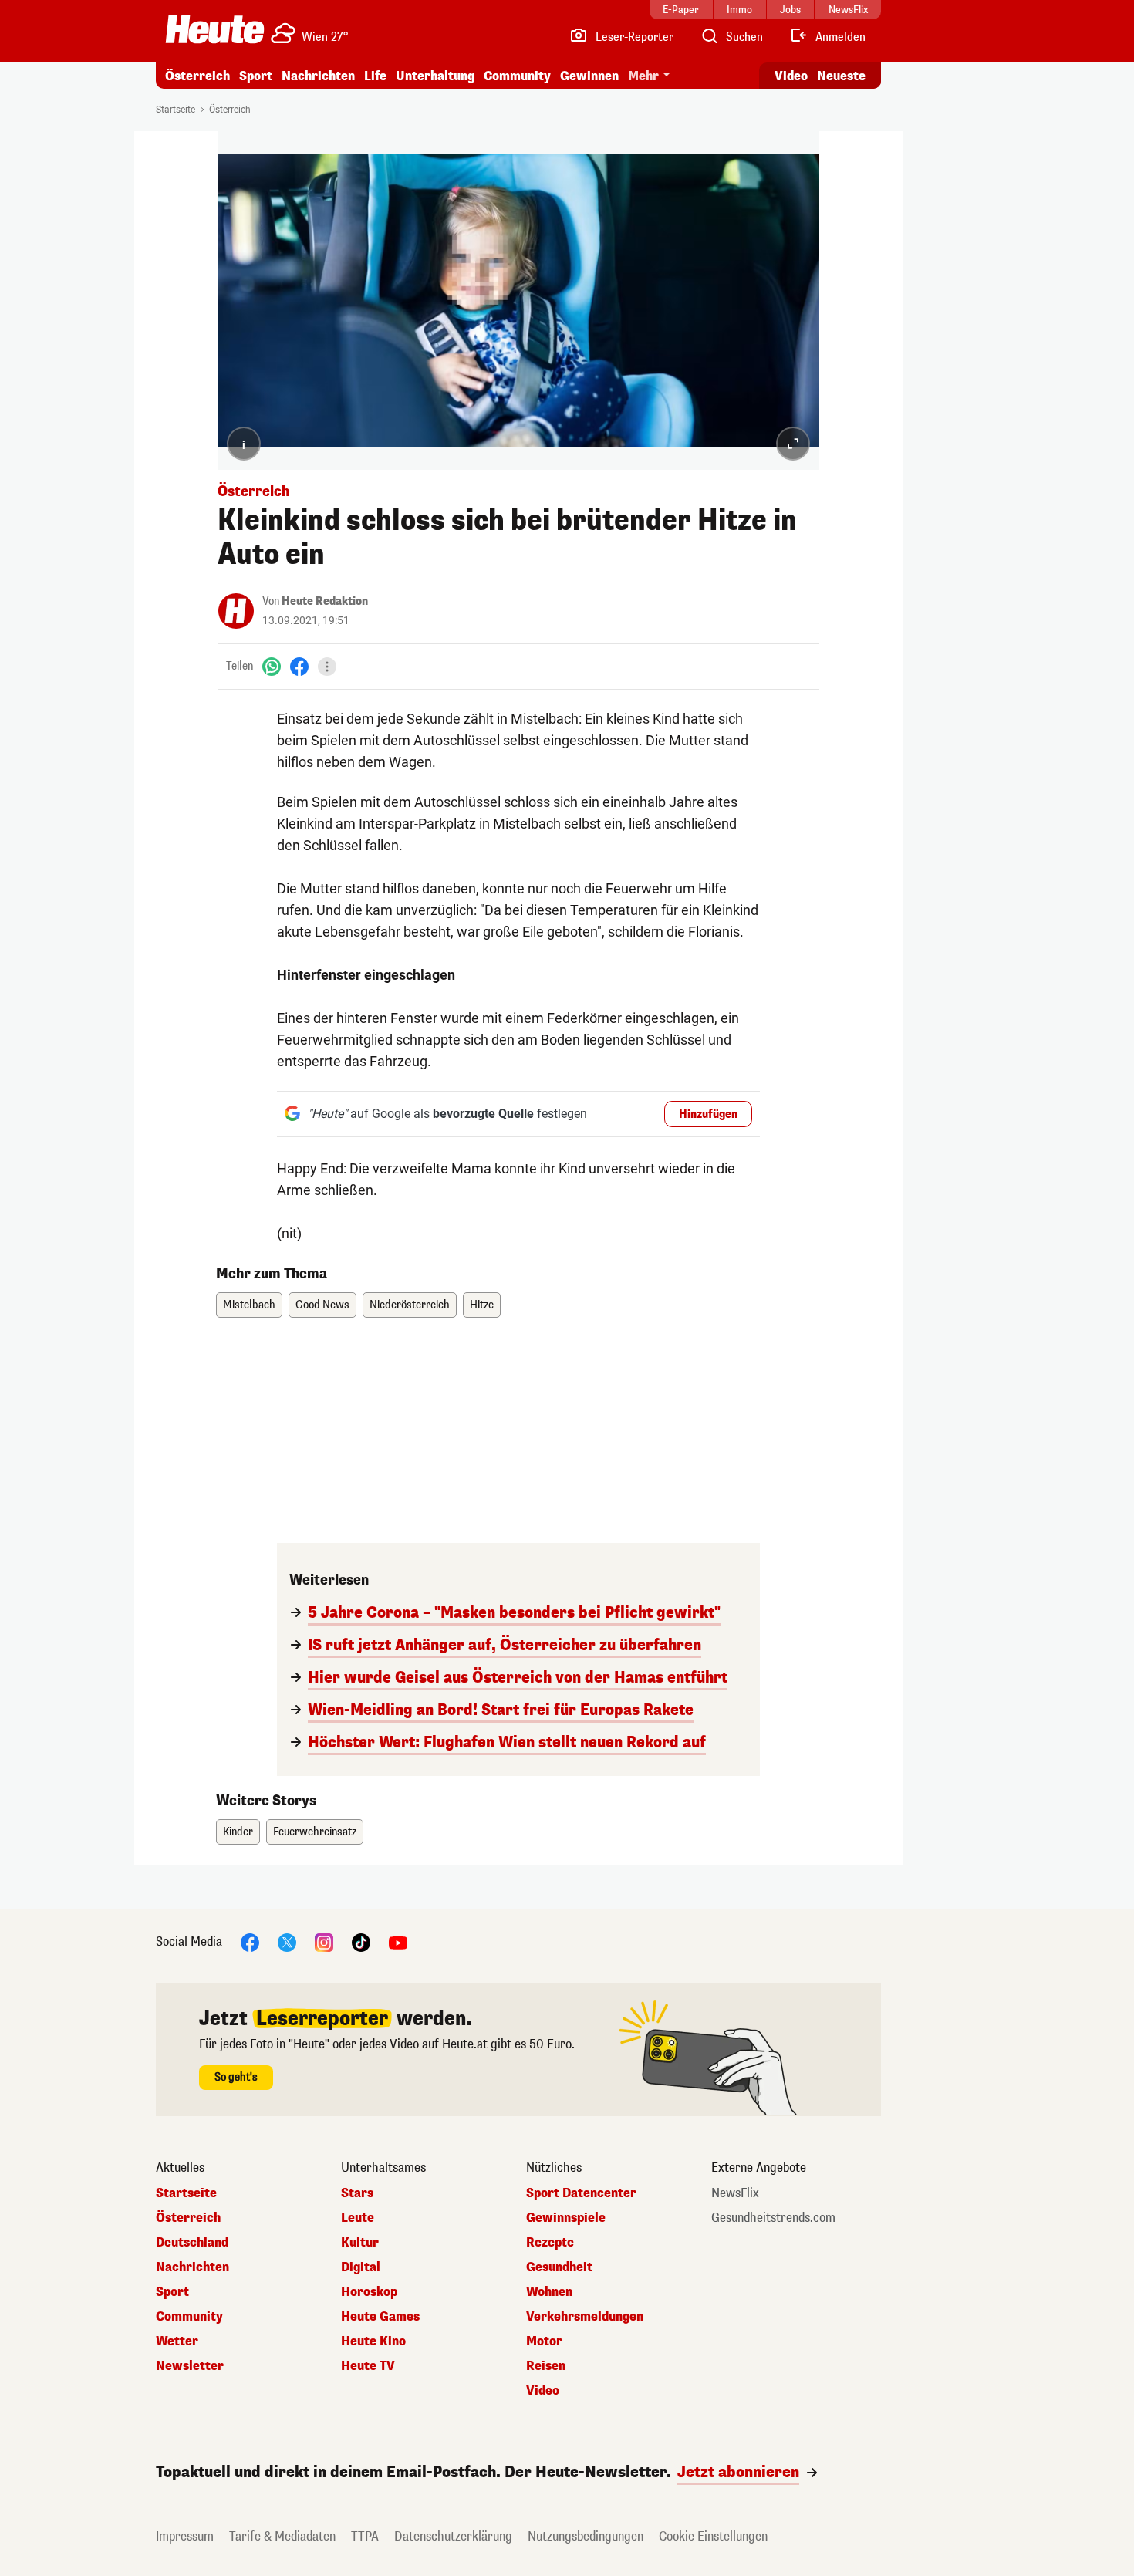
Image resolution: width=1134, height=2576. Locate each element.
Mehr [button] (643, 76)
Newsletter (190, 2366)
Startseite (175, 110)
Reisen (546, 2366)
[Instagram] (324, 1941)
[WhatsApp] (272, 666)
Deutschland (192, 2243)
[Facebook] (299, 666)
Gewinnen (589, 76)
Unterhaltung (435, 76)
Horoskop (369, 2292)
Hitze (482, 1305)
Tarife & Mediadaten (282, 2536)
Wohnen (549, 2292)
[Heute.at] (215, 29)
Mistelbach (249, 1305)
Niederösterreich (410, 1305)
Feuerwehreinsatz (315, 1832)
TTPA (365, 2536)
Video (791, 76)
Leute (358, 2218)
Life (375, 76)
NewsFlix (735, 2193)
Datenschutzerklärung (453, 2536)
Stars (357, 2193)
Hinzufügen (708, 1114)
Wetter (177, 2341)
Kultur (360, 2243)
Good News (322, 1305)
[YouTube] (398, 1941)
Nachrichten (192, 2267)
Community (517, 76)
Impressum (185, 2536)
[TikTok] (361, 1941)
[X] (287, 1941)
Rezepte (550, 2243)
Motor (544, 2341)
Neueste (841, 76)
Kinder (238, 1832)
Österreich (197, 76)
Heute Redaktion (325, 601)
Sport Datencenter (581, 2193)
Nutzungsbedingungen (586, 2536)
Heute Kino (373, 2341)
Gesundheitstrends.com (773, 2218)
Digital (361, 2267)
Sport (256, 76)
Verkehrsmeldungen (585, 2317)
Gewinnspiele (566, 2218)
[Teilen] (327, 667)
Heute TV (368, 2366)
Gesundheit (559, 2267)
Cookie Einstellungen (713, 2536)
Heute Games (380, 2317)
